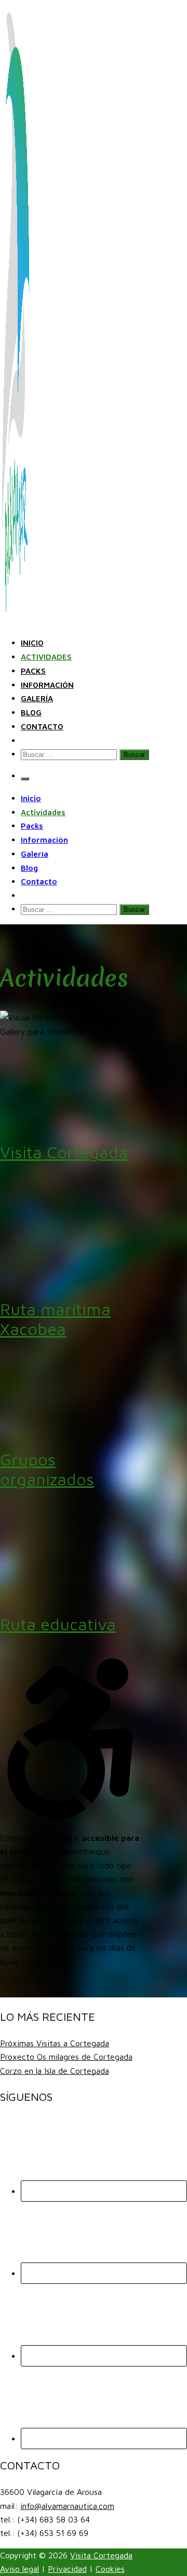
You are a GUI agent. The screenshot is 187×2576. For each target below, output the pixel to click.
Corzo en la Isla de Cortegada (55, 2071)
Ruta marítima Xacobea (55, 1319)
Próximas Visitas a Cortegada (55, 2043)
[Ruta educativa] (70, 1593)
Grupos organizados (47, 1469)
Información (47, 685)
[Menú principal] (25, 779)
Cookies (110, 2569)
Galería (37, 698)
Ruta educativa (58, 1624)
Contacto (42, 727)
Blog (31, 712)
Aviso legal (19, 2569)
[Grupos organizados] (70, 1429)
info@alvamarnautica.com (67, 2506)
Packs (33, 671)
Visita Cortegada (64, 1152)
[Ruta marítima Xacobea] (70, 1278)
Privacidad (67, 2569)
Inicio (32, 643)
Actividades (46, 657)
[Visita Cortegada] (70, 1122)
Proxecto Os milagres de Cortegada (66, 2057)
